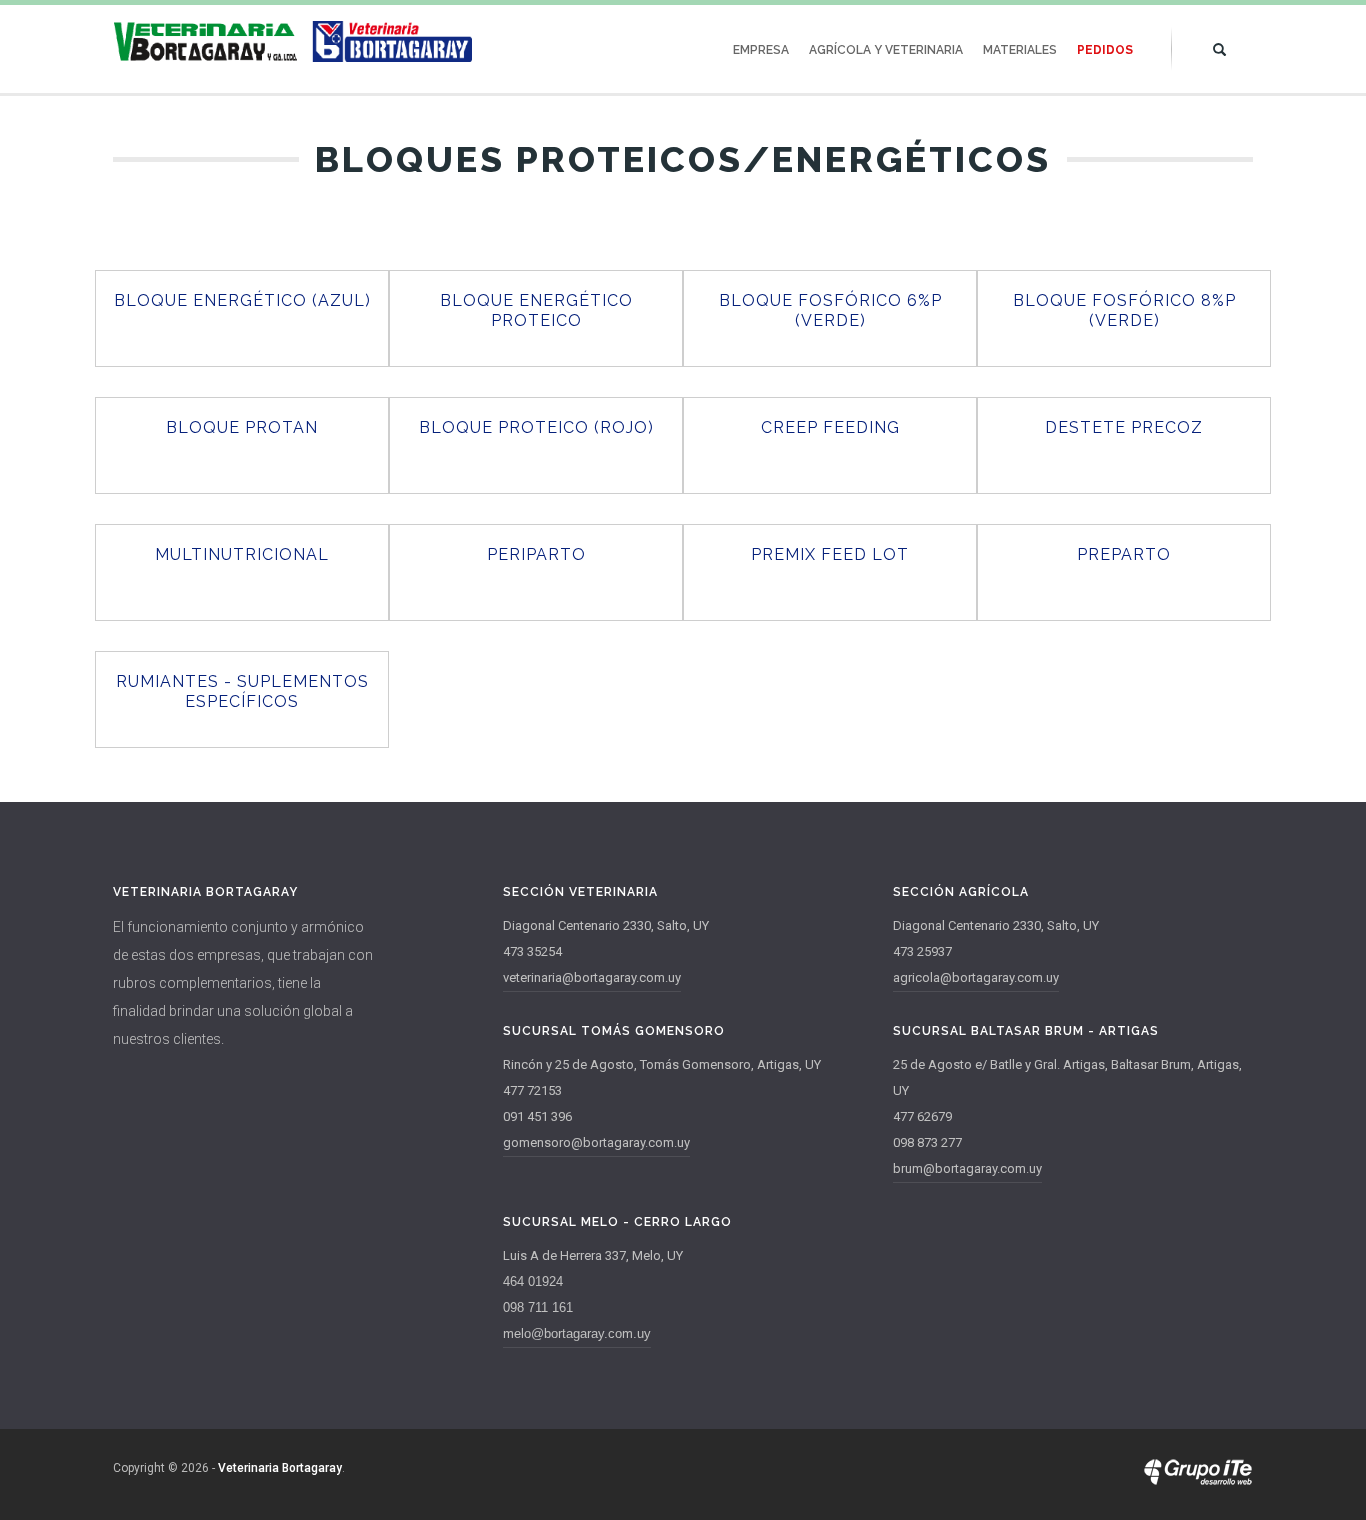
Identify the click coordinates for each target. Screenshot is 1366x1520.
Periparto (536, 554)
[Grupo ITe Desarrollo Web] (1198, 1481)
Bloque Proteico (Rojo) (536, 427)
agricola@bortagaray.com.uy (976, 977)
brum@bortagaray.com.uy (967, 1168)
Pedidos (1105, 50)
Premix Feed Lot (830, 554)
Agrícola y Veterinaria (886, 50)
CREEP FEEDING (830, 427)
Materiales (1020, 50)
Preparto (1124, 554)
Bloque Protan (242, 427)
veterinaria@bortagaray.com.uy (592, 977)
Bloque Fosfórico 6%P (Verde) (830, 310)
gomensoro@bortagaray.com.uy (596, 1142)
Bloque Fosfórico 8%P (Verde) (1124, 310)
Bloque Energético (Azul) (242, 300)
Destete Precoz (1124, 427)
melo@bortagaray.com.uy (577, 1333)
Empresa (761, 50)
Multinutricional (242, 554)
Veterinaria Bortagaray (280, 1468)
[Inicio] (293, 41)
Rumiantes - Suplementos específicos (242, 691)
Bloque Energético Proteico (536, 310)
